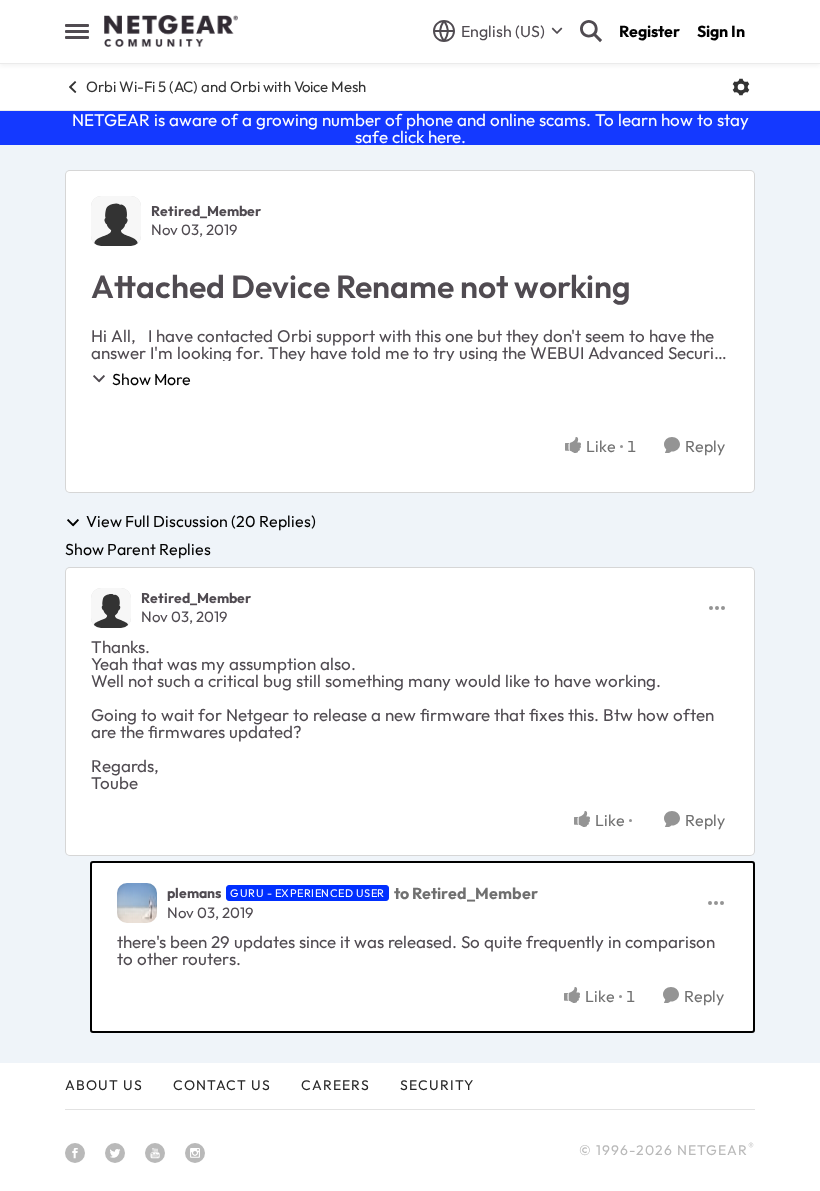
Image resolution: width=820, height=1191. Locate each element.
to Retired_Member (466, 893)
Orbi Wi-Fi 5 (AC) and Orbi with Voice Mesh (226, 86)
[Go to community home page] (171, 31)
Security (437, 1085)
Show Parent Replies (138, 549)
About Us (104, 1085)
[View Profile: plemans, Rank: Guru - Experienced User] (137, 903)
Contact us (222, 1085)
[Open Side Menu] (77, 31)
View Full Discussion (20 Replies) (201, 522)
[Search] (591, 31)
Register (649, 31)
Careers (335, 1085)
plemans (194, 893)
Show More (151, 379)
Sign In (721, 31)
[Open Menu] (741, 87)
